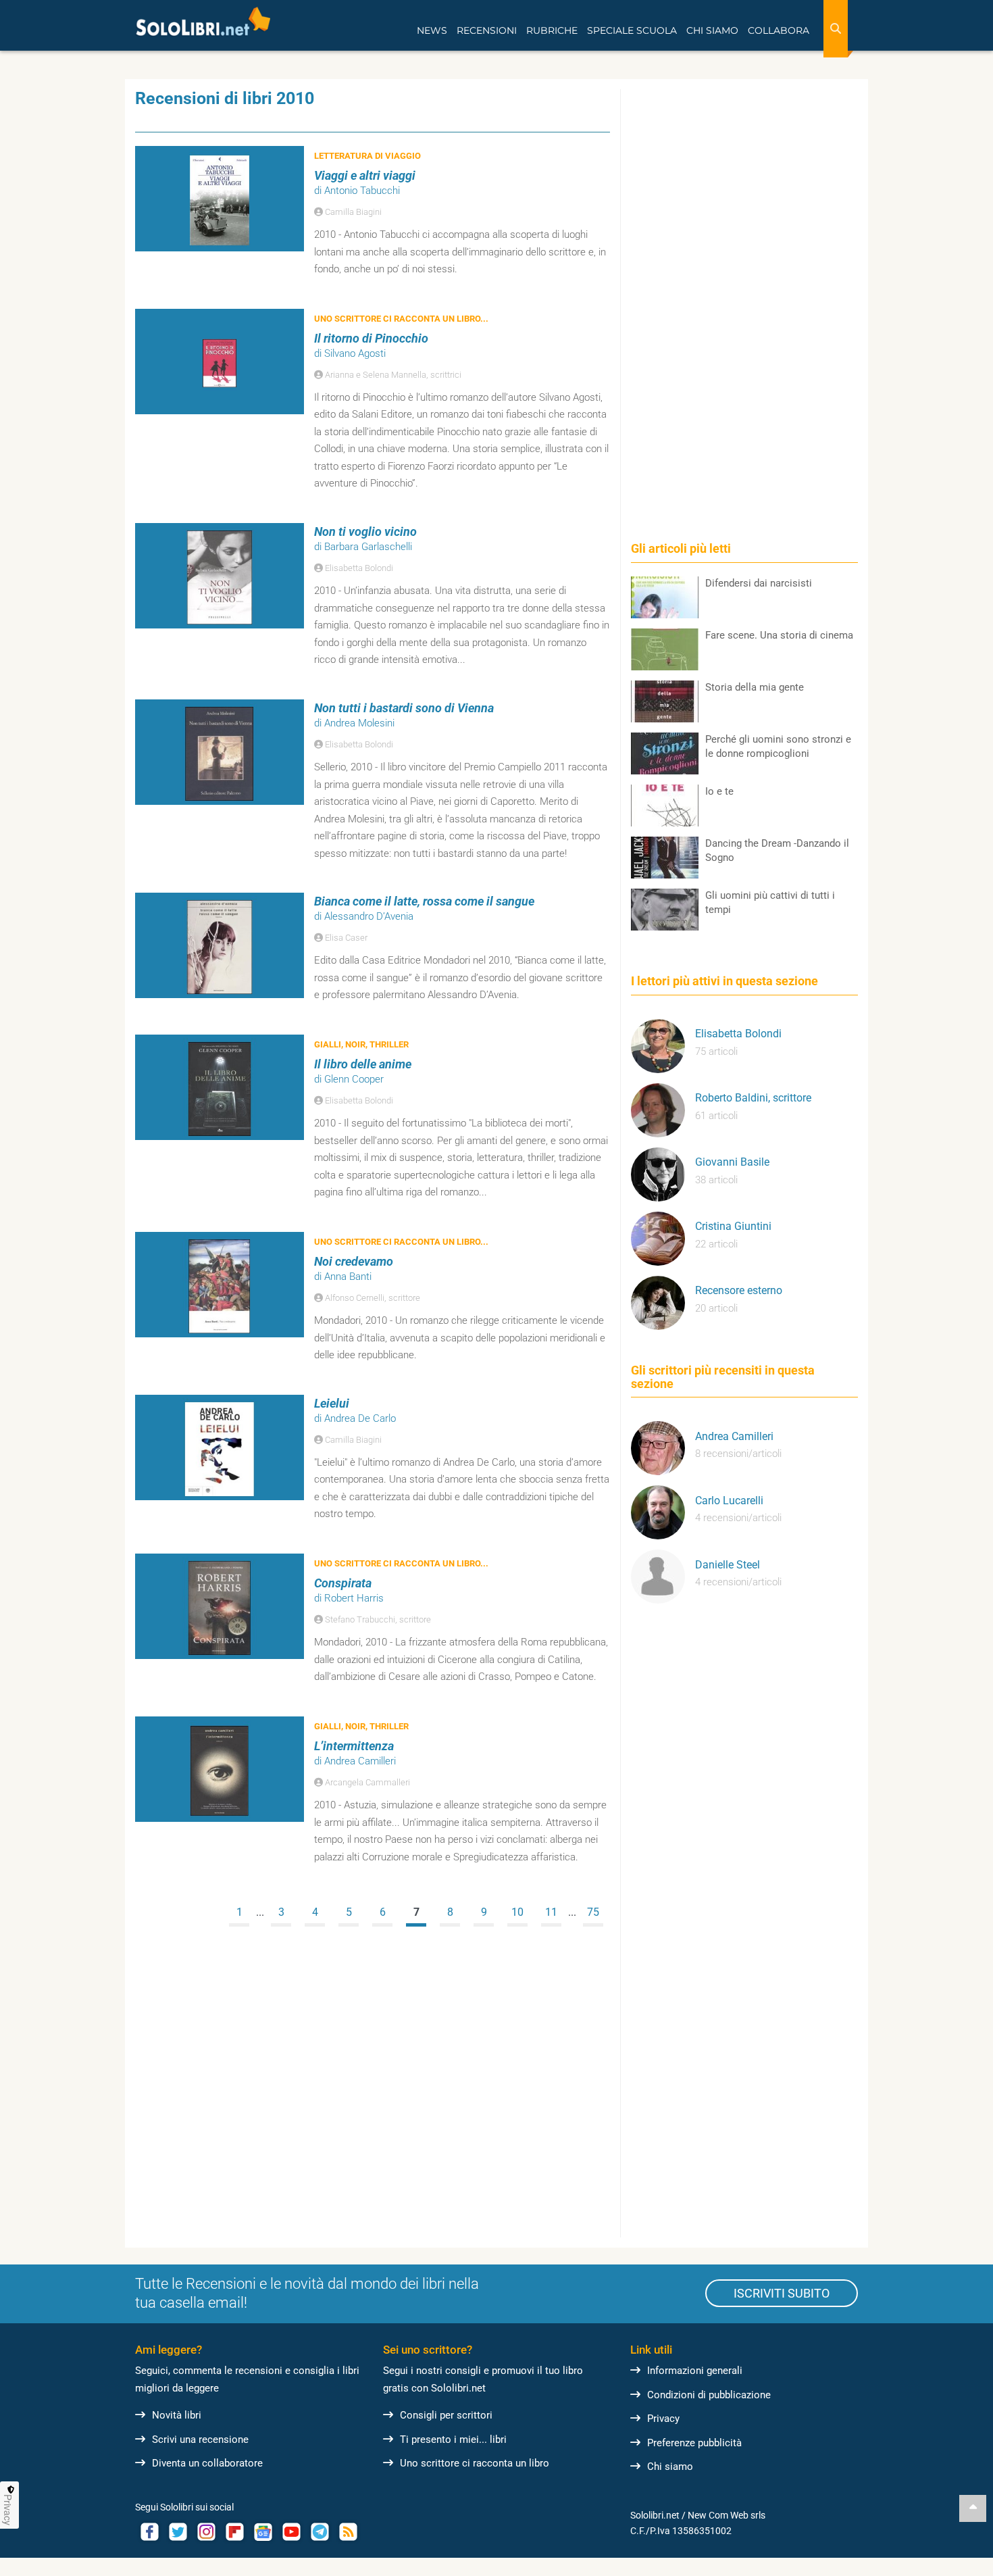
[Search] (836, 29)
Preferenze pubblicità (694, 2443)
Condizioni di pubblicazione (709, 2395)
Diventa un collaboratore (207, 2463)
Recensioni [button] (487, 30)
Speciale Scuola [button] (632, 30)
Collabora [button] (779, 30)
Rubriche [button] (552, 30)
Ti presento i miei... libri (453, 2439)
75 (593, 1912)
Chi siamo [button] (712, 30)
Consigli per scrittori (446, 2415)
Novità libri (177, 2415)
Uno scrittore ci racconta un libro (475, 2463)
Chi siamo (670, 2467)
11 (551, 1912)
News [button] (432, 30)
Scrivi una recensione (200, 2439)
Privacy (663, 2419)
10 (517, 1912)
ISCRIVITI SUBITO (782, 2293)
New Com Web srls (727, 2515)
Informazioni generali (695, 2371)
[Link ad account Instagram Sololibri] (206, 2532)
